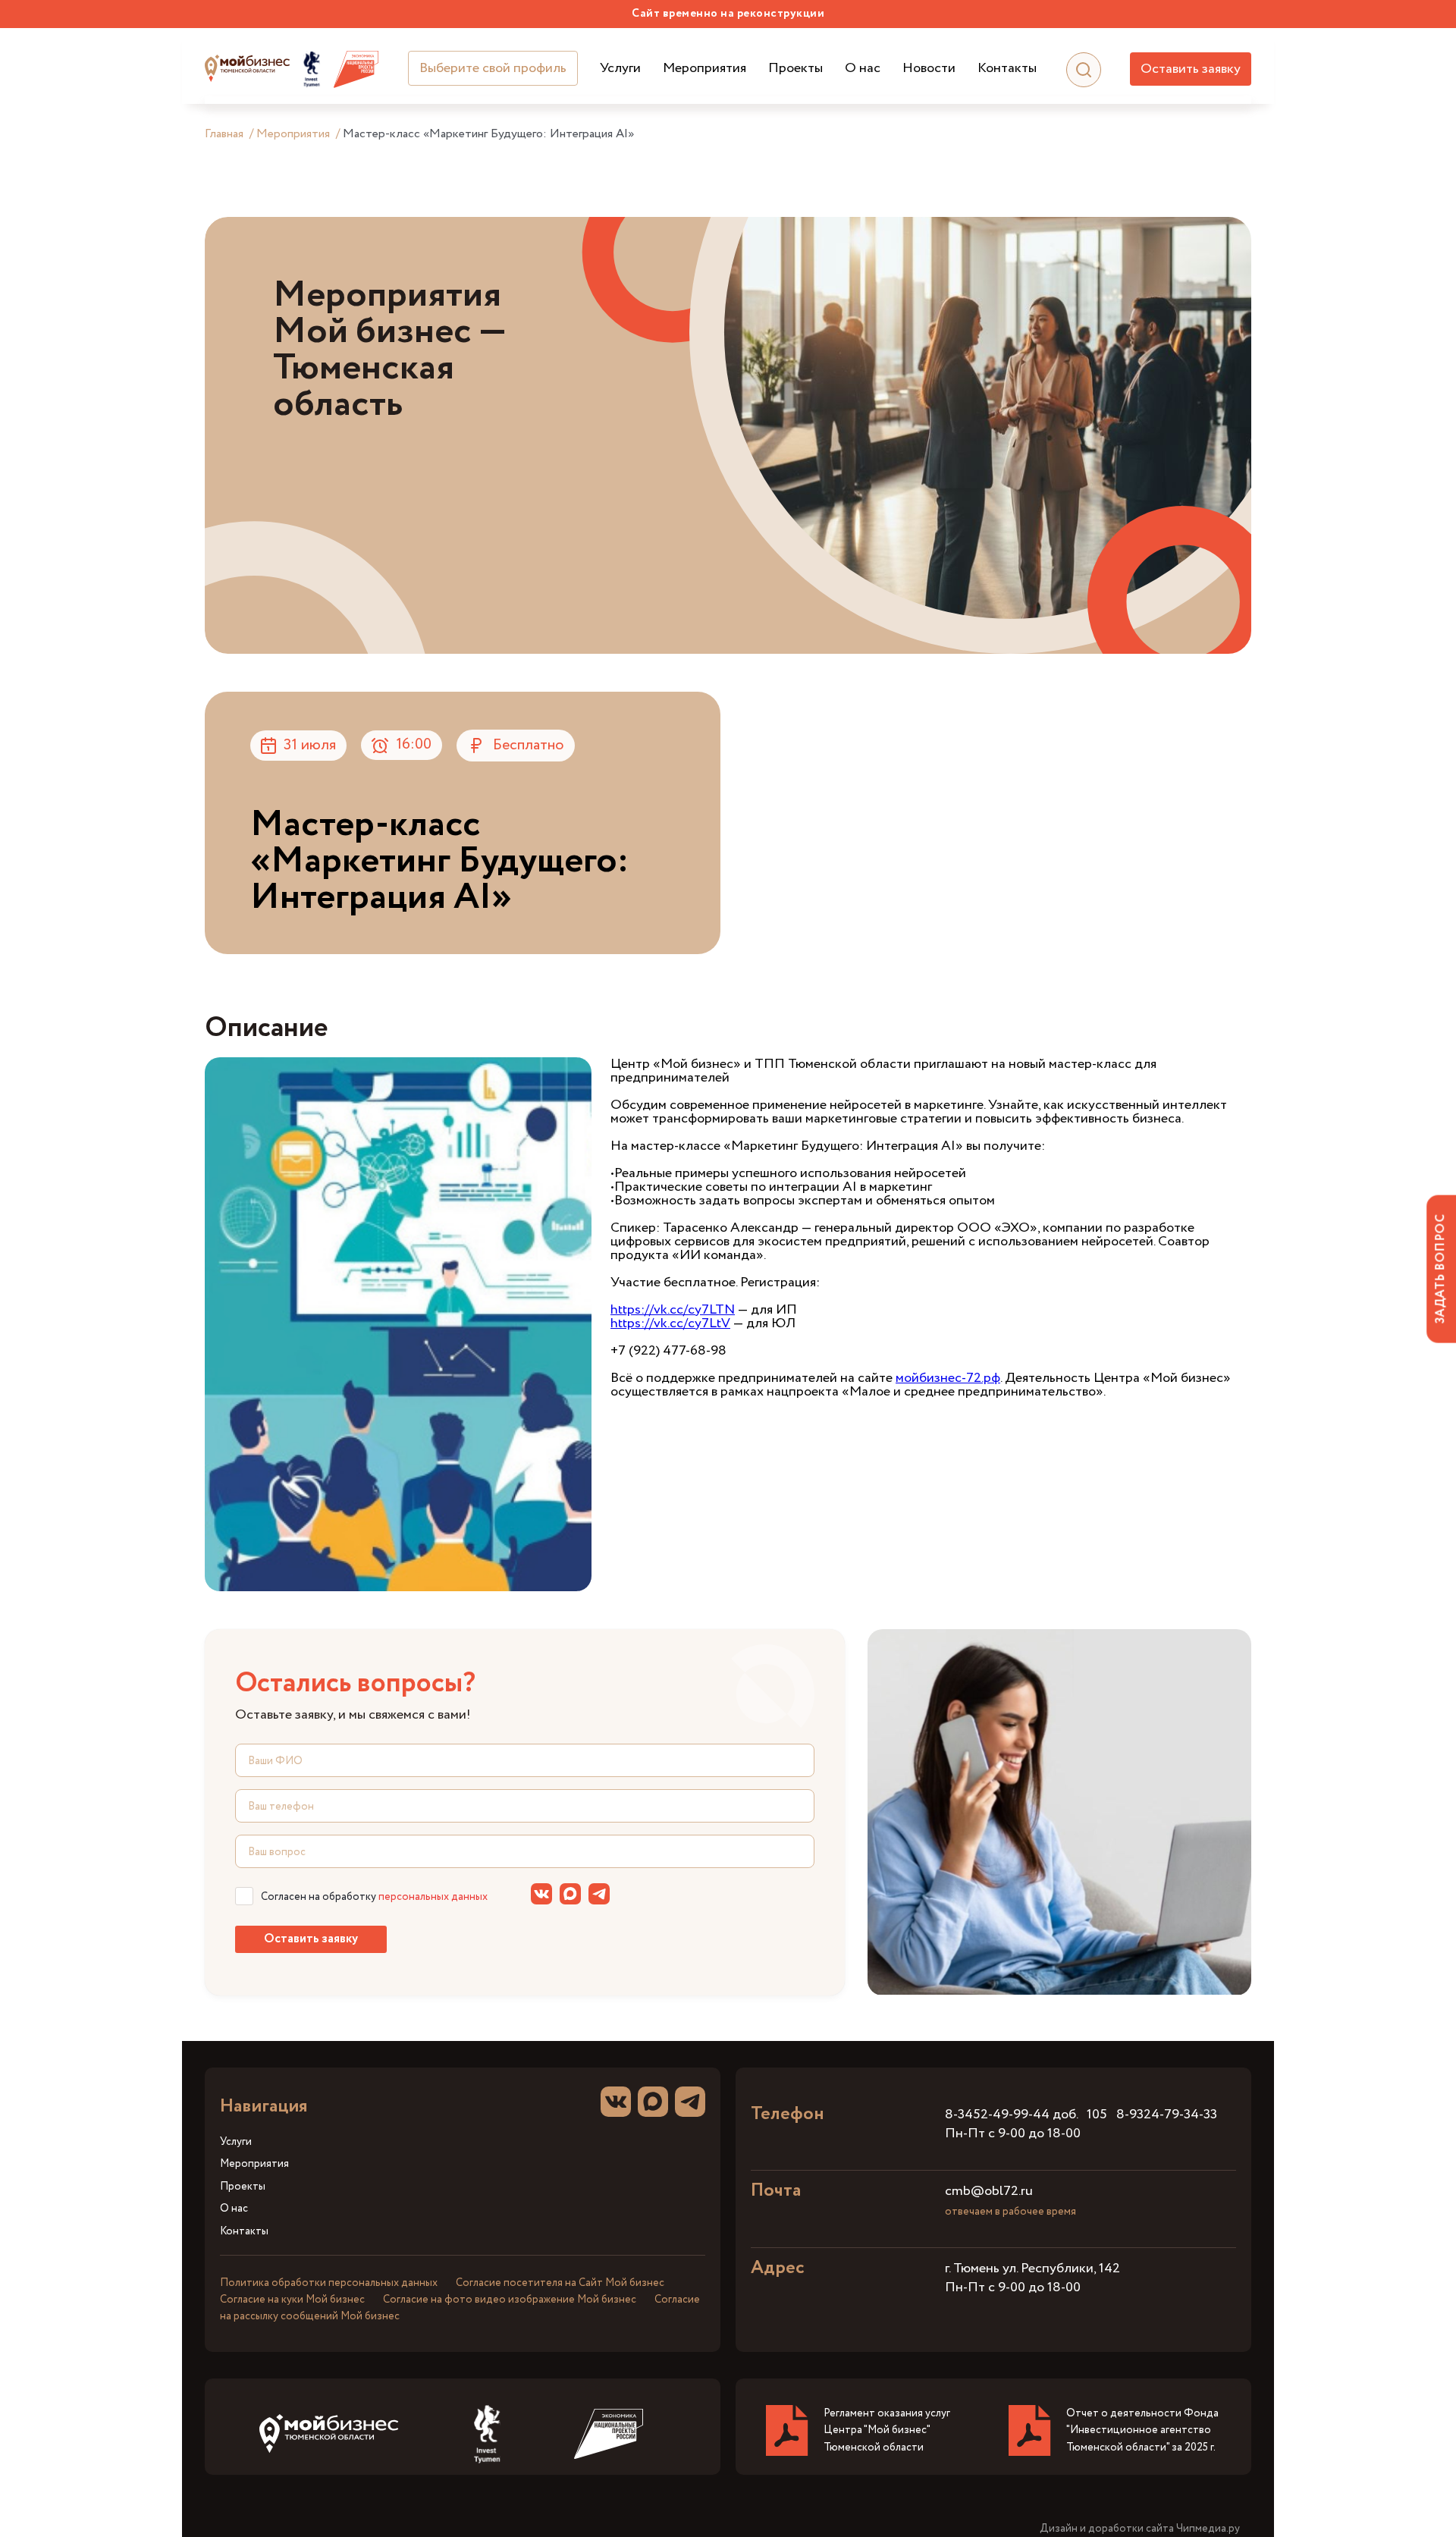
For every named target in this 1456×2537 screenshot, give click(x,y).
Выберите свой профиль (493, 68)
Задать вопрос (1440, 1268)
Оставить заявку (1191, 69)
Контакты (1007, 69)
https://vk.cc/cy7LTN (673, 1310)
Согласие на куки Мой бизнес (292, 2300)
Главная (224, 134)
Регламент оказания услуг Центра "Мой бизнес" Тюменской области (887, 2430)
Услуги (620, 69)
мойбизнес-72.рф (948, 1378)
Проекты (795, 69)
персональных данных (433, 1897)
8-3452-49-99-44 (997, 2115)
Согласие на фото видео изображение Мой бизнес (510, 2300)
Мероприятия (704, 69)
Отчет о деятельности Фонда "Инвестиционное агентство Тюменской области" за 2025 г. (1142, 2430)
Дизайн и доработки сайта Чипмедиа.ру (1140, 2529)
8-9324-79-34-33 (1167, 2115)
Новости (929, 69)
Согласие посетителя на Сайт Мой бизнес (560, 2283)
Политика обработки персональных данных (329, 2283)
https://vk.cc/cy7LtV (670, 1323)
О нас (863, 69)
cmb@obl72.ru (989, 2191)
